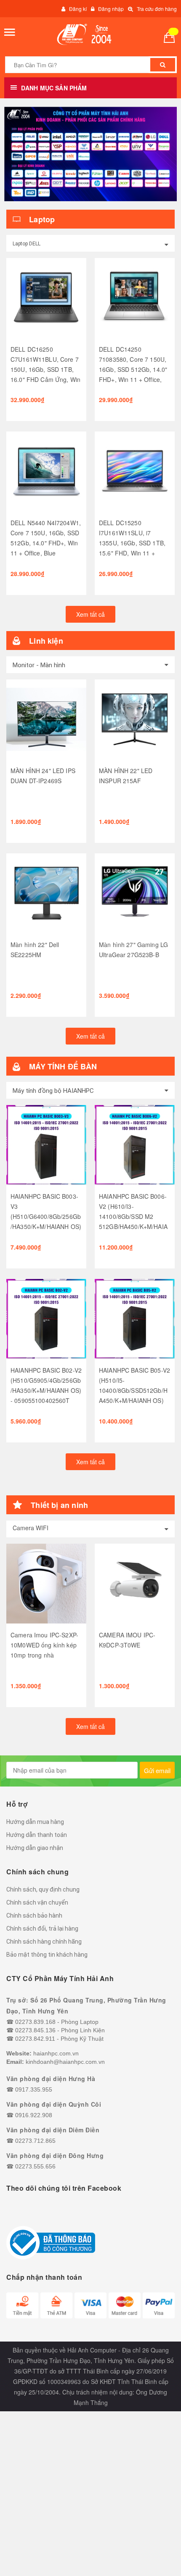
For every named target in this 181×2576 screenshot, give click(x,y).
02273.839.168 (35, 2022)
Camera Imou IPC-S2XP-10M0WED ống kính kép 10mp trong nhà (44, 1645)
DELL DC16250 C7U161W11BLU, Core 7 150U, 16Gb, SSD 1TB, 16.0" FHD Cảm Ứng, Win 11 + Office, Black (45, 369)
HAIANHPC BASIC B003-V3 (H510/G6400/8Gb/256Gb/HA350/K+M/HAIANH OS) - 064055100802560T (46, 1216)
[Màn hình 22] (46, 893)
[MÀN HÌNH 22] (135, 719)
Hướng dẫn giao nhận (35, 1848)
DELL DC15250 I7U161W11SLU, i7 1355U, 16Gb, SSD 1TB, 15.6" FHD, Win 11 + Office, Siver (132, 543)
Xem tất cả (90, 614)
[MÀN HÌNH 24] (46, 719)
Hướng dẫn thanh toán (37, 1835)
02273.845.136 (35, 2030)
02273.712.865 (35, 2141)
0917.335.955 (34, 2089)
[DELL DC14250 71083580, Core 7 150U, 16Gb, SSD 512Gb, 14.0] (135, 298)
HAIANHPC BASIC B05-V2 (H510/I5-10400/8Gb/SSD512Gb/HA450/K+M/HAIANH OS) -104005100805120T (134, 1390)
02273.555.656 (35, 2166)
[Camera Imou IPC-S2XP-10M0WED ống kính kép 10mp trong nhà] (46, 1584)
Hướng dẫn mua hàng (35, 1822)
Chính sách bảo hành (34, 1916)
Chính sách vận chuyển (37, 1902)
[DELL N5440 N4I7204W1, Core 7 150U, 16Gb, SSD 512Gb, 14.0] (46, 471)
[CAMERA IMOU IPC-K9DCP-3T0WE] (135, 1584)
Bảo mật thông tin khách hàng (47, 1955)
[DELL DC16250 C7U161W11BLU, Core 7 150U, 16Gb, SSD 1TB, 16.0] (46, 298)
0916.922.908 (34, 2115)
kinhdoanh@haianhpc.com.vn (65, 2062)
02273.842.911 (35, 2039)
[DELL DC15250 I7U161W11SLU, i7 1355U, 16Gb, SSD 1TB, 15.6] (135, 471)
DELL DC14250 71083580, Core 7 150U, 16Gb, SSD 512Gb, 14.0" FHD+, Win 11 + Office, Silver (133, 369)
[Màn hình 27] (135, 893)
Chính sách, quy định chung (43, 1889)
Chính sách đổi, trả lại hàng (42, 1929)
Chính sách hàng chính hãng (44, 1942)
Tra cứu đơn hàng (157, 9)
